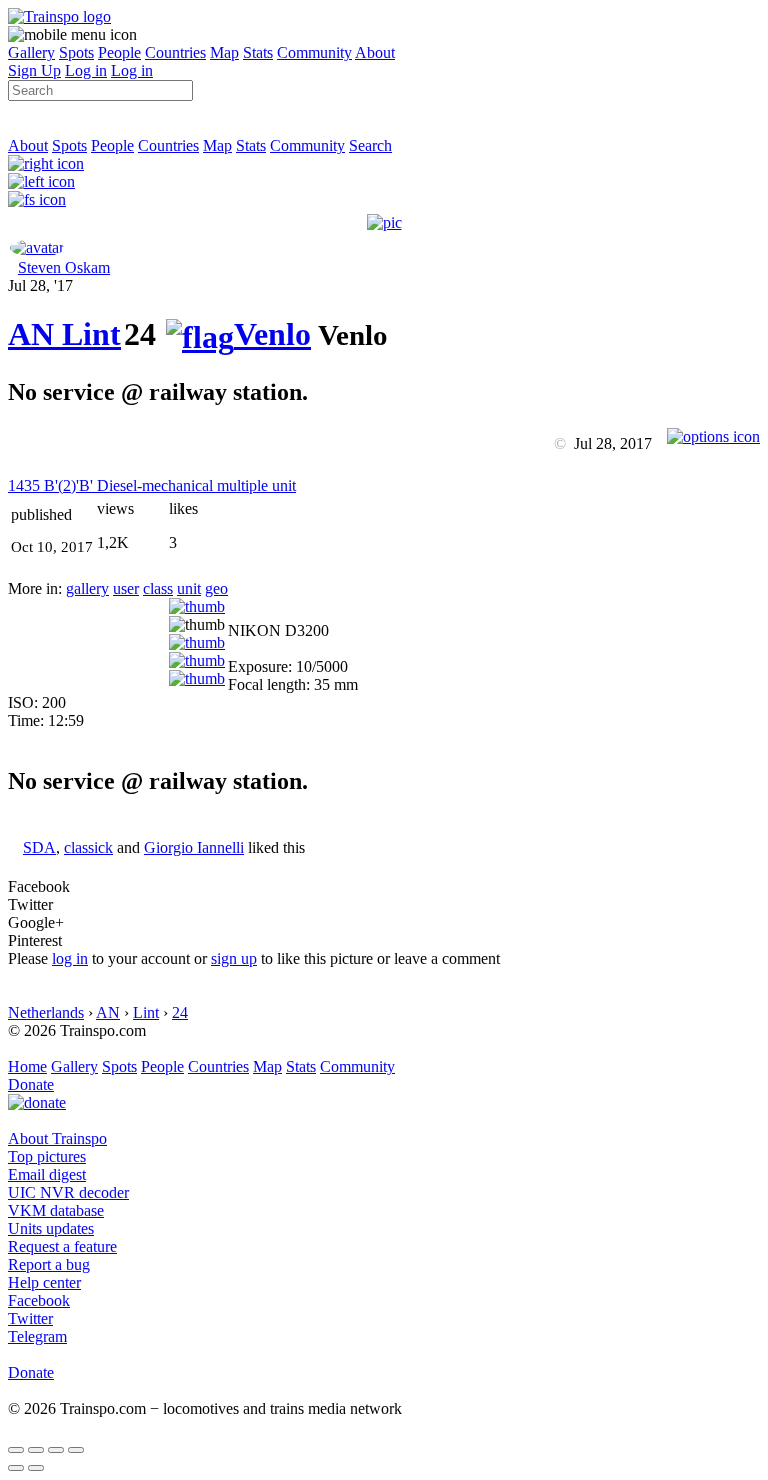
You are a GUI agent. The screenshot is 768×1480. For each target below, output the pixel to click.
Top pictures (47, 1156)
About (375, 52)
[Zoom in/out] (76, 1450)
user (126, 588)
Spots (76, 52)
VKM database (56, 1210)
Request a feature (62, 1246)
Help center (44, 1282)
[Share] (36, 1450)
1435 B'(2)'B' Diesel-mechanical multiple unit (152, 485)
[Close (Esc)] (16, 1450)
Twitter (30, 1318)
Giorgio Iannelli (194, 847)
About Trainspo (57, 1138)
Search (370, 145)
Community (314, 52)
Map (224, 52)
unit (189, 588)
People (119, 52)
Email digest (47, 1174)
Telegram (37, 1336)
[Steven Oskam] (37, 247)
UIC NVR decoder (68, 1192)
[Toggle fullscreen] (56, 1450)
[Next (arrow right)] (36, 1468)
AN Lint (64, 334)
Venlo (272, 334)
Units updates (51, 1228)
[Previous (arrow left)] (16, 1468)
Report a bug (49, 1264)
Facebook (39, 1300)
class (158, 588)
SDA (39, 847)
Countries (175, 52)
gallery (87, 588)
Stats (258, 52)
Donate (31, 1084)
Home (27, 1066)
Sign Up (34, 70)
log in (70, 958)
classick (88, 847)
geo (216, 588)
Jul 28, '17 (40, 285)
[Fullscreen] (37, 199)
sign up (234, 958)
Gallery (31, 52)
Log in (86, 70)
